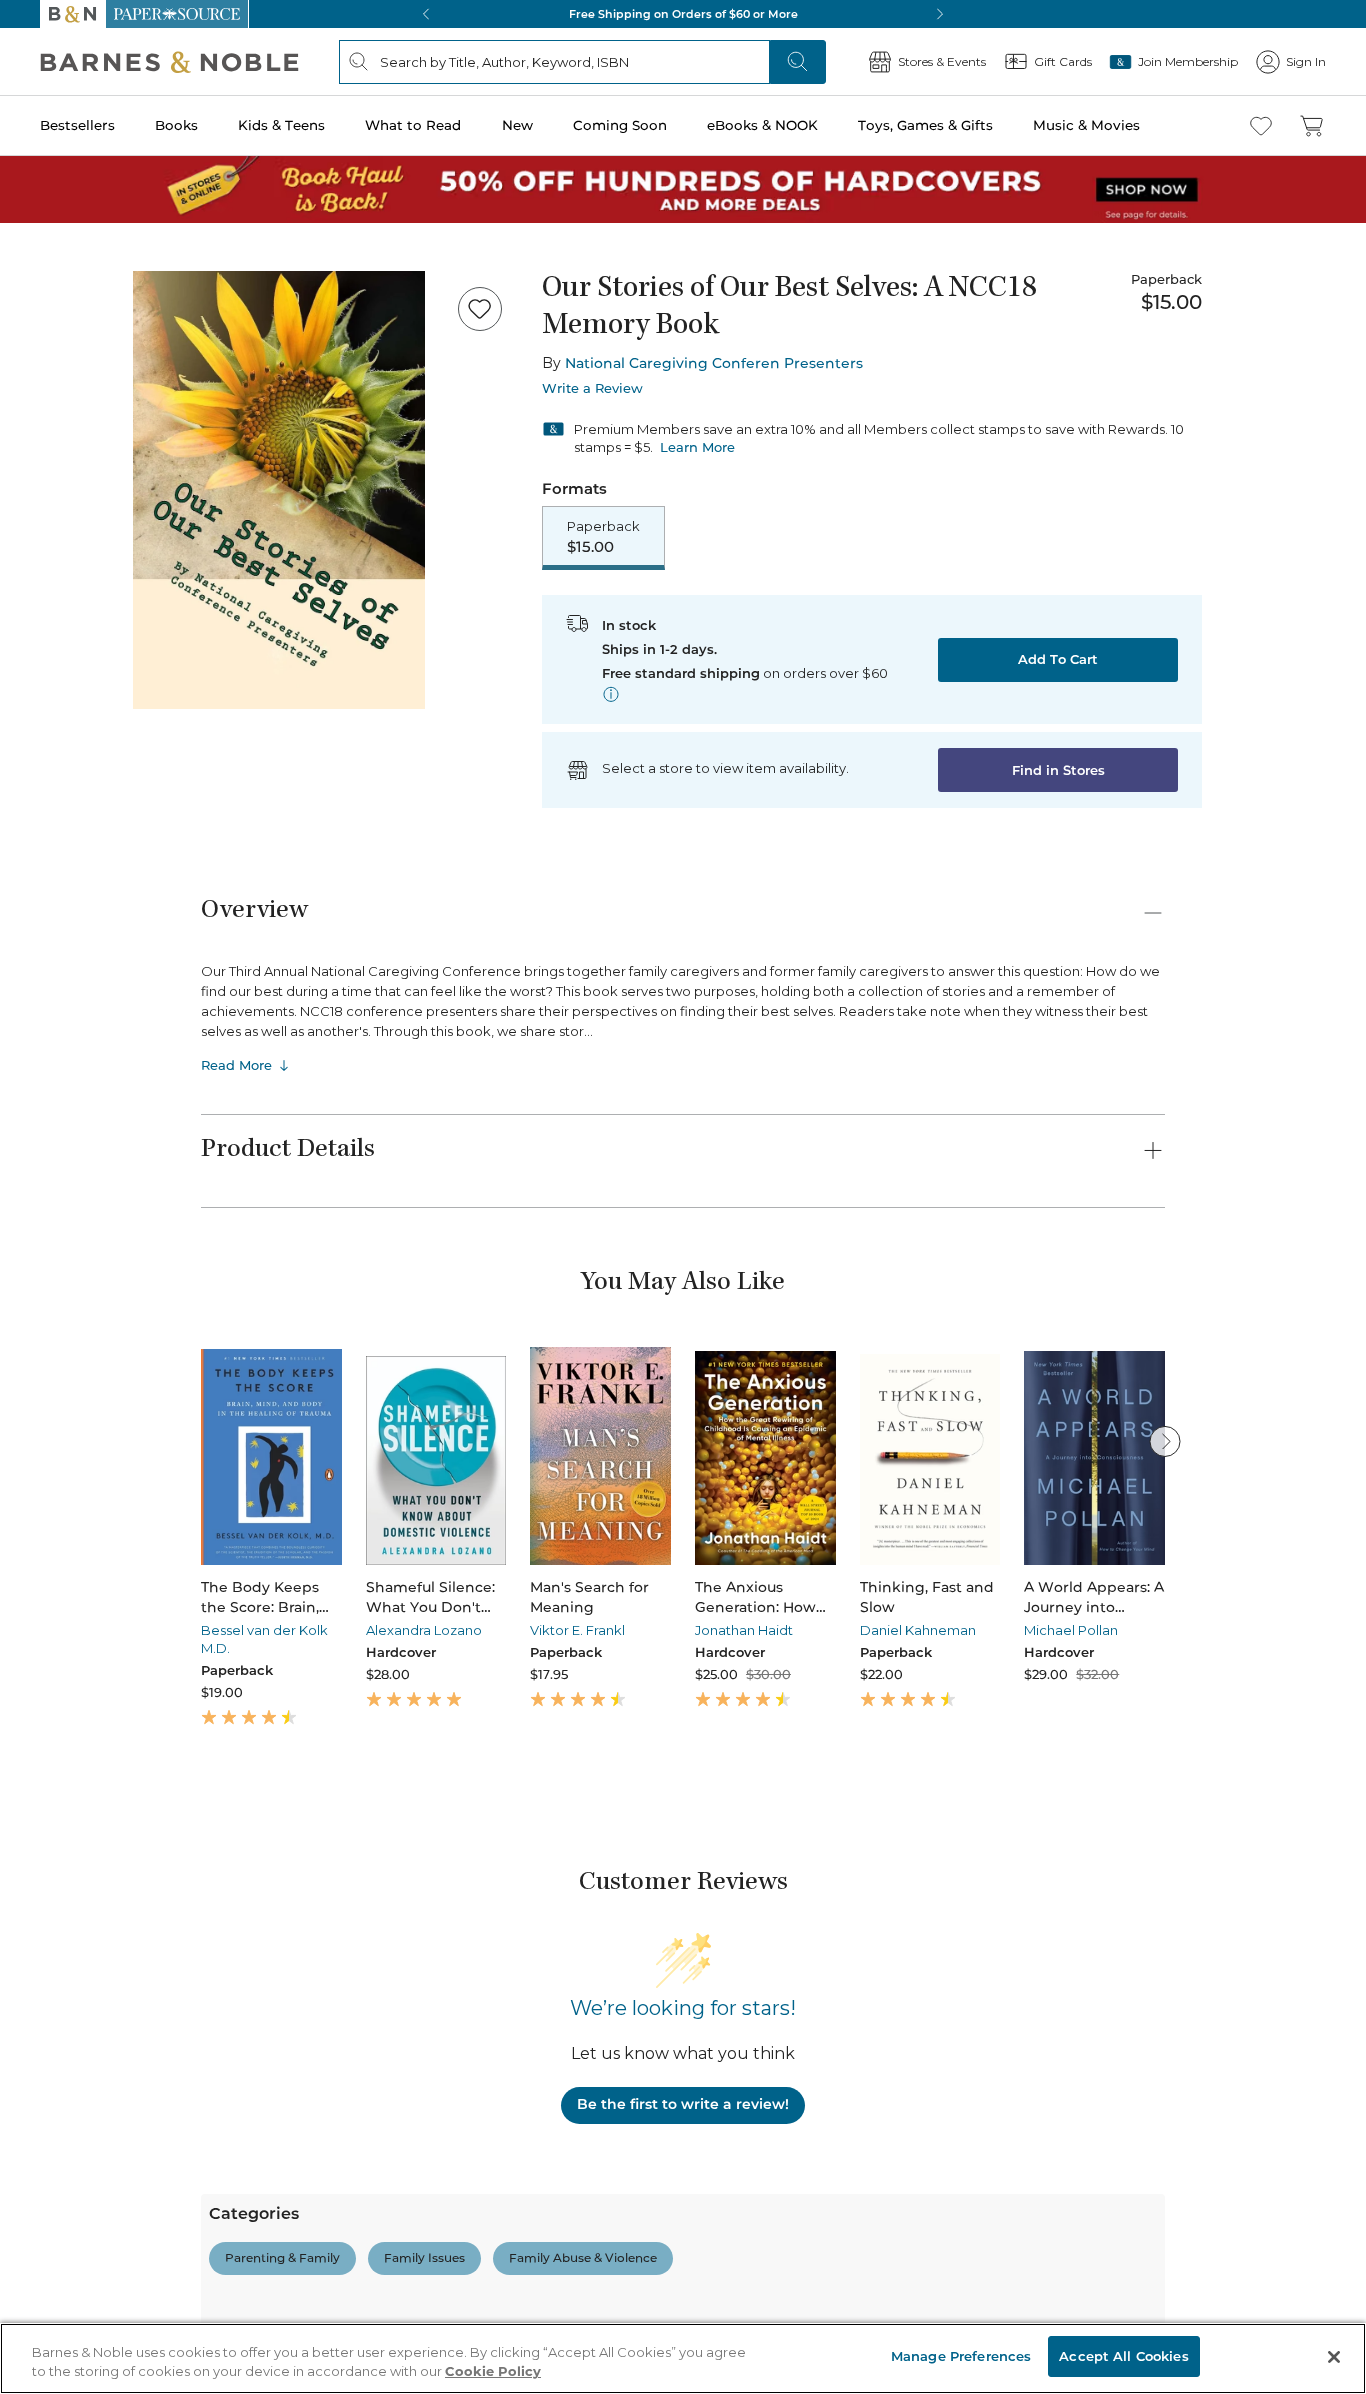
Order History (76, 770)
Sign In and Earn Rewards (131, 2050)
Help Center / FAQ (132, 2136)
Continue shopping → (78, 249)
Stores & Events (87, 802)
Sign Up (34, 181)
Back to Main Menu (80, 901)
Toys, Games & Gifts (77, 692)
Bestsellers (41, 552)
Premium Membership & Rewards (180, 2107)
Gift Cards (69, 834)
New (23, 633)
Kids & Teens (55, 593)
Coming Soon (52, 651)
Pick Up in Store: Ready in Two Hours (131, 1326)
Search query (77, 362)
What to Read (55, 614)
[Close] (28, 323)
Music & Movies (63, 713)
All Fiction (122, 2254)
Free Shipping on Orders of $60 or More (136, 1258)
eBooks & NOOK (65, 671)
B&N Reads (71, 742)
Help (47, 863)
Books (34, 572)
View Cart (44, 78)
